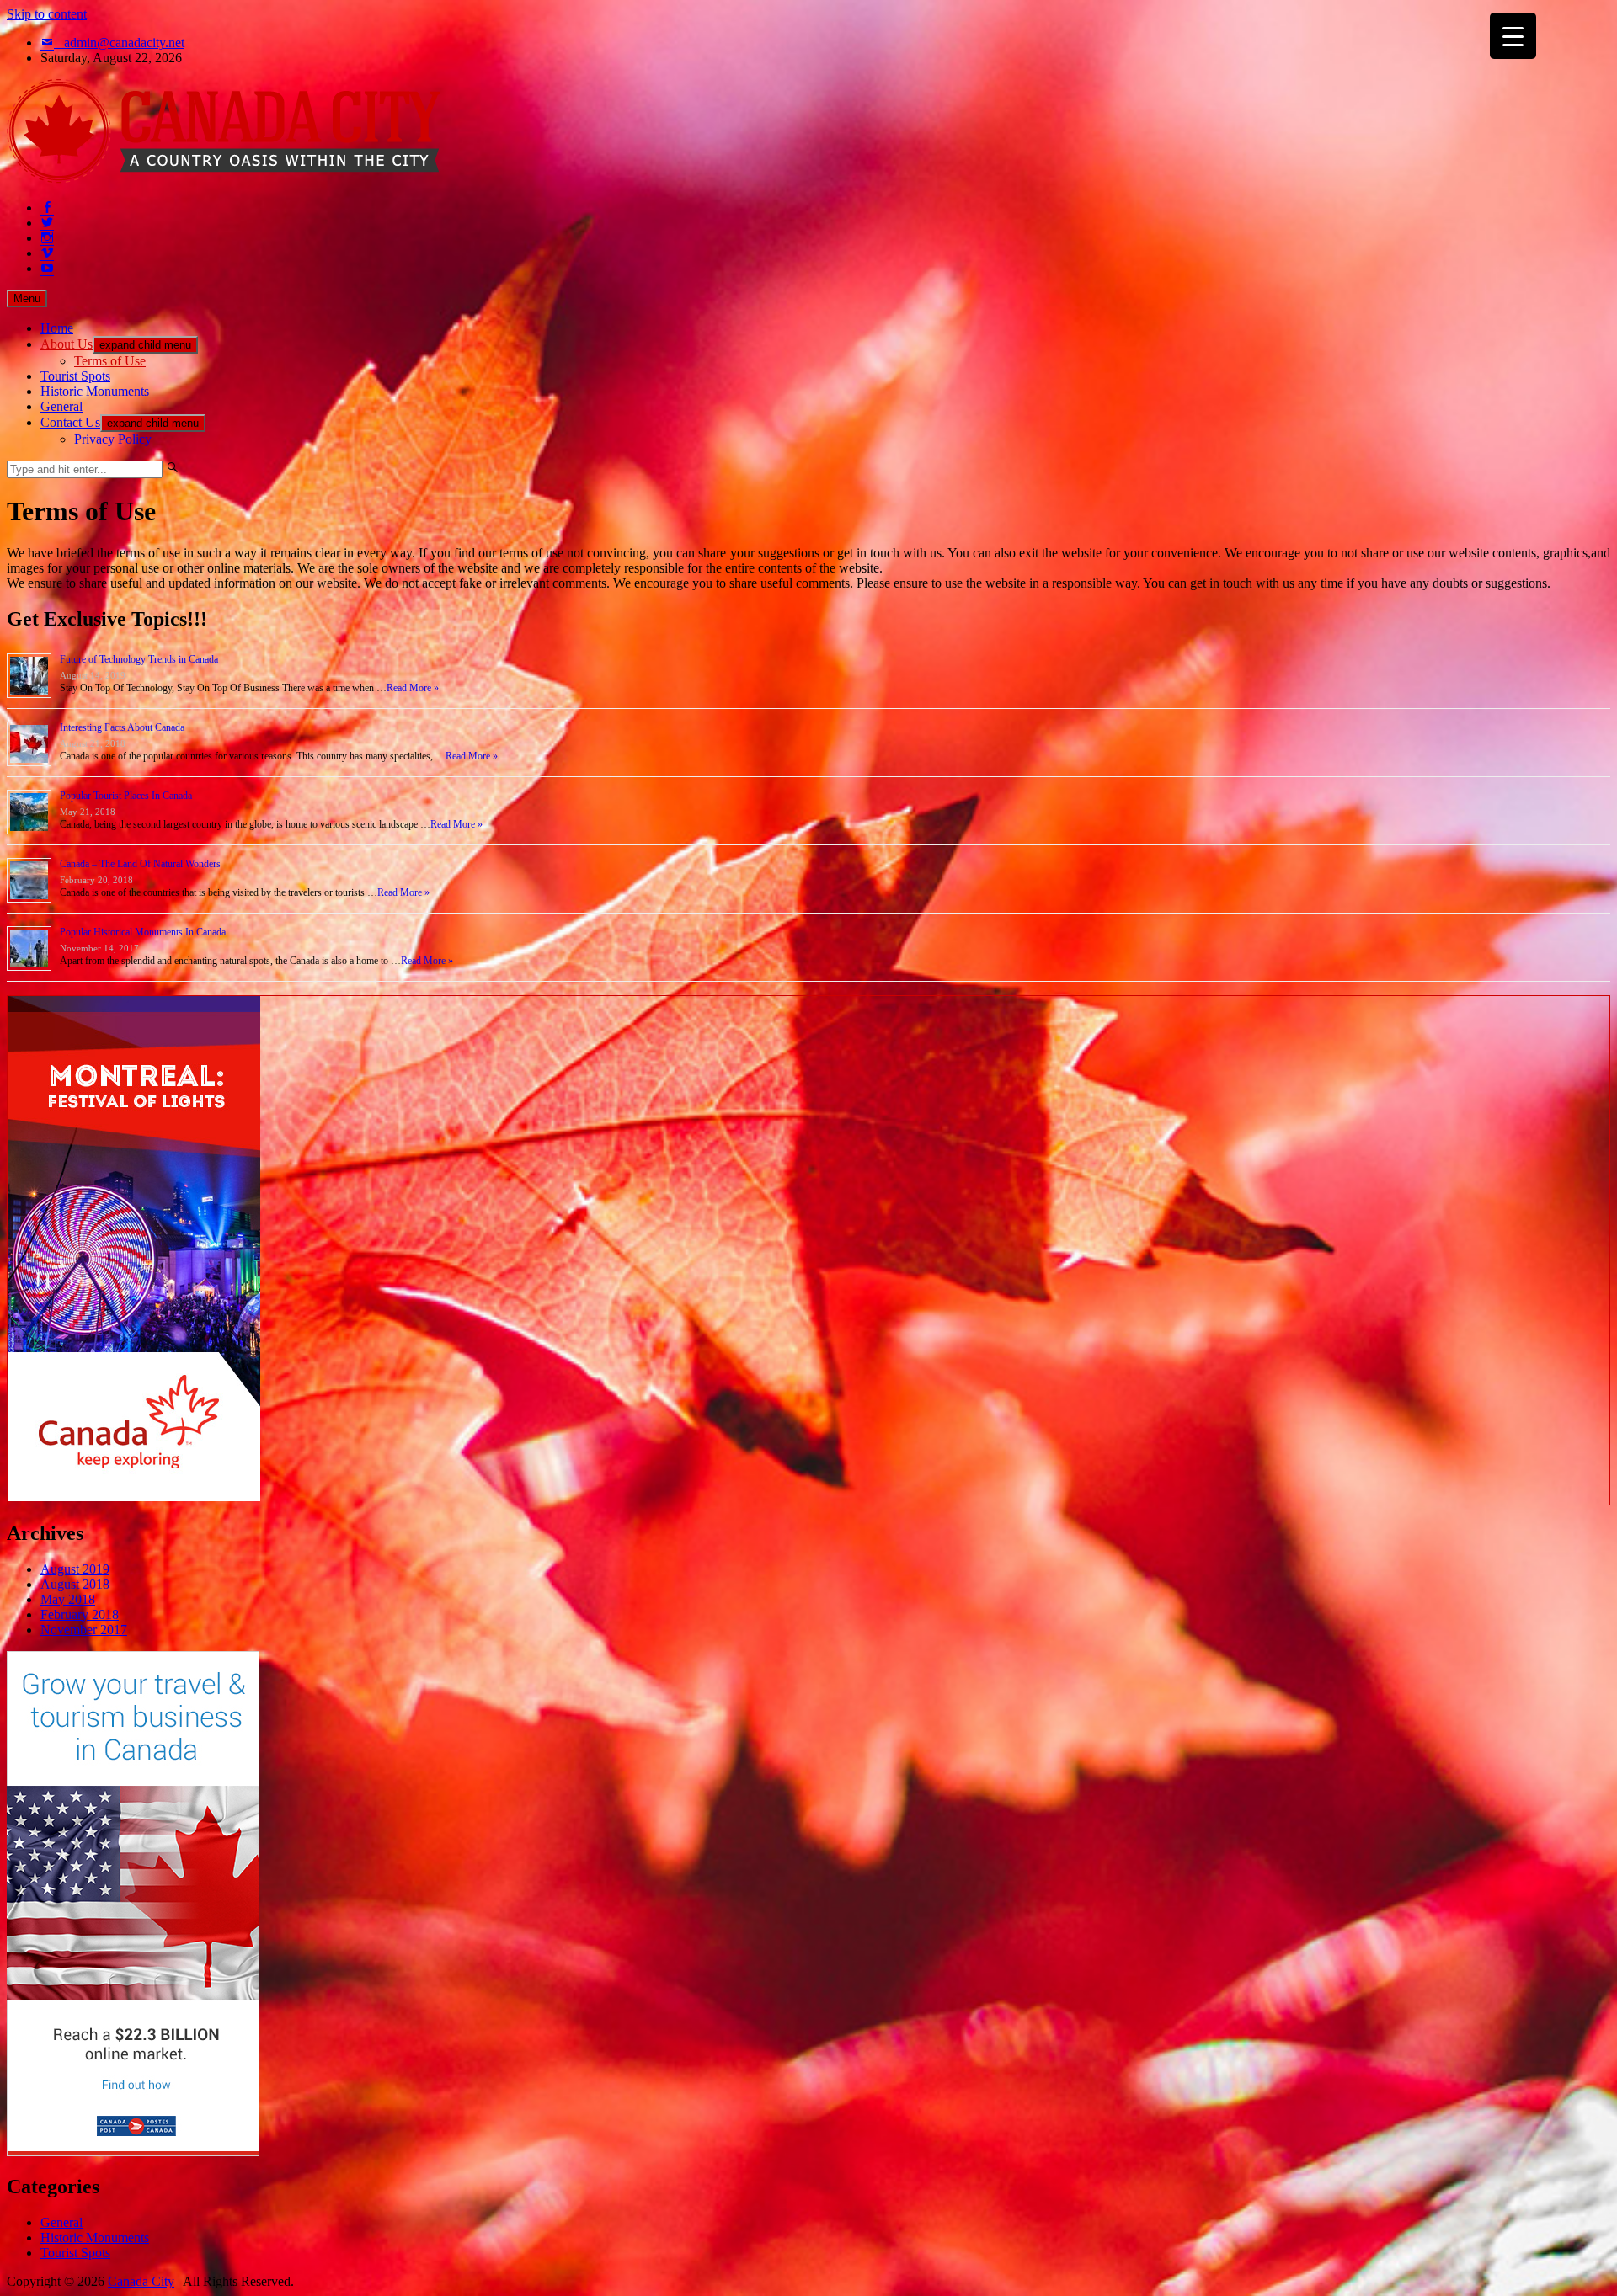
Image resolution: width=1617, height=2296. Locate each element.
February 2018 (80, 1614)
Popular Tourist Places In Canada (126, 796)
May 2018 (68, 1599)
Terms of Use (110, 361)
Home (57, 328)
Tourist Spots (75, 376)
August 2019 (75, 1569)
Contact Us (70, 422)
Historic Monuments (95, 391)
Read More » (413, 688)
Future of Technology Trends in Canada (139, 659)
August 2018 (75, 1584)
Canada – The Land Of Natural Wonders (140, 864)
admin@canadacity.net (124, 43)
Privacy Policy (113, 439)
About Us (67, 344)
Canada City (141, 2281)
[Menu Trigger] (1513, 36)
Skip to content (47, 14)
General (61, 406)
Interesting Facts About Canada (122, 727)
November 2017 (84, 1630)
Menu (27, 298)
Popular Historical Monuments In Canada (143, 932)
